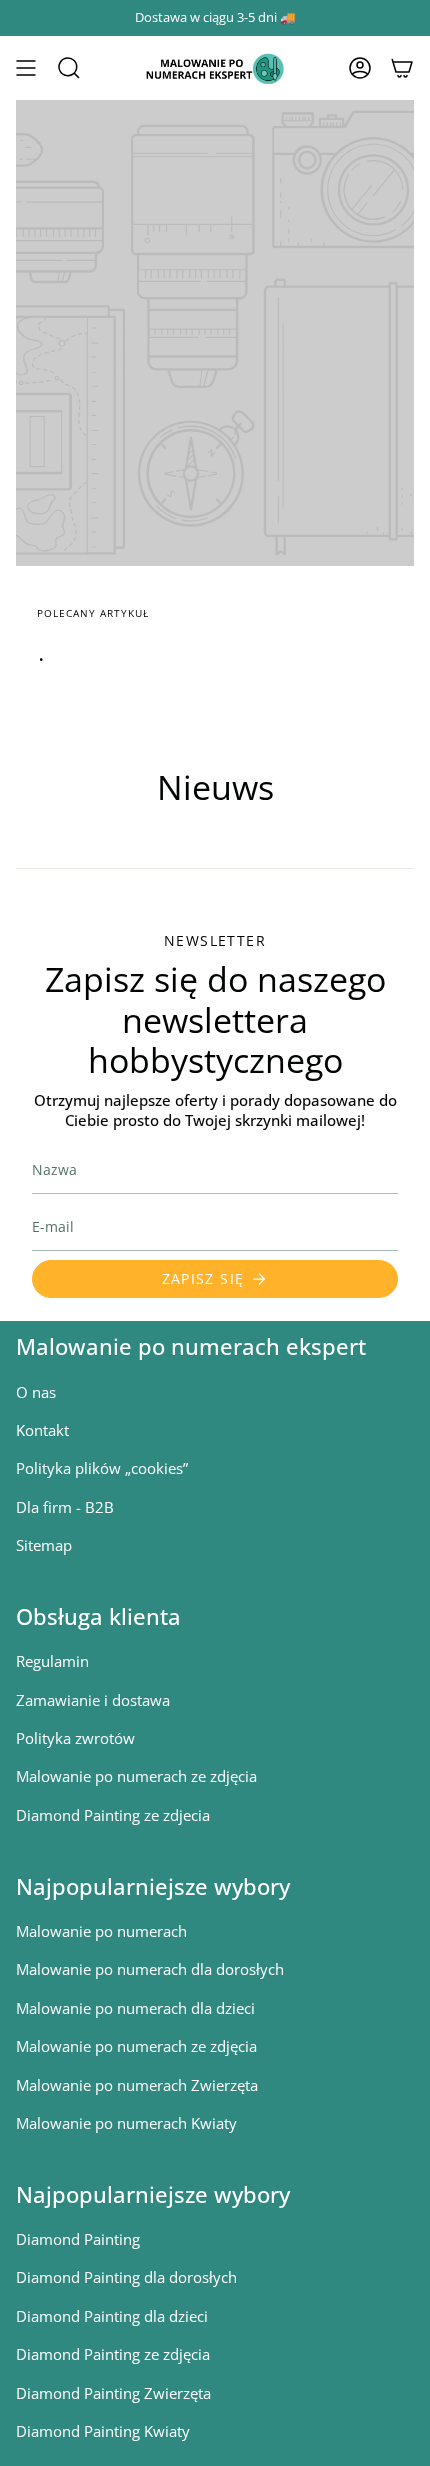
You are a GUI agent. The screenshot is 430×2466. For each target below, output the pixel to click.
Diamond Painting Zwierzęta (113, 2393)
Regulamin (52, 1661)
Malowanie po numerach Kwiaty (126, 2123)
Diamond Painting (78, 2239)
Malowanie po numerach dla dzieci (135, 2008)
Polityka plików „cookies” (102, 1468)
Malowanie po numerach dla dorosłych (150, 1969)
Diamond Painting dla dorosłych (126, 2277)
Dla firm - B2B (65, 1507)
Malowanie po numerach (101, 1931)
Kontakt (42, 1430)
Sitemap (44, 1545)
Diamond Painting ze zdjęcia (113, 2354)
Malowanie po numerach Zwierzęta (137, 2085)
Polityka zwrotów (75, 1738)
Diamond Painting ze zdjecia (113, 1815)
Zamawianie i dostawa (93, 1700)
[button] (69, 68)
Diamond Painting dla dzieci (112, 2316)
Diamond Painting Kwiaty (103, 2431)
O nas (36, 1392)
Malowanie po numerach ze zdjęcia (136, 1776)
